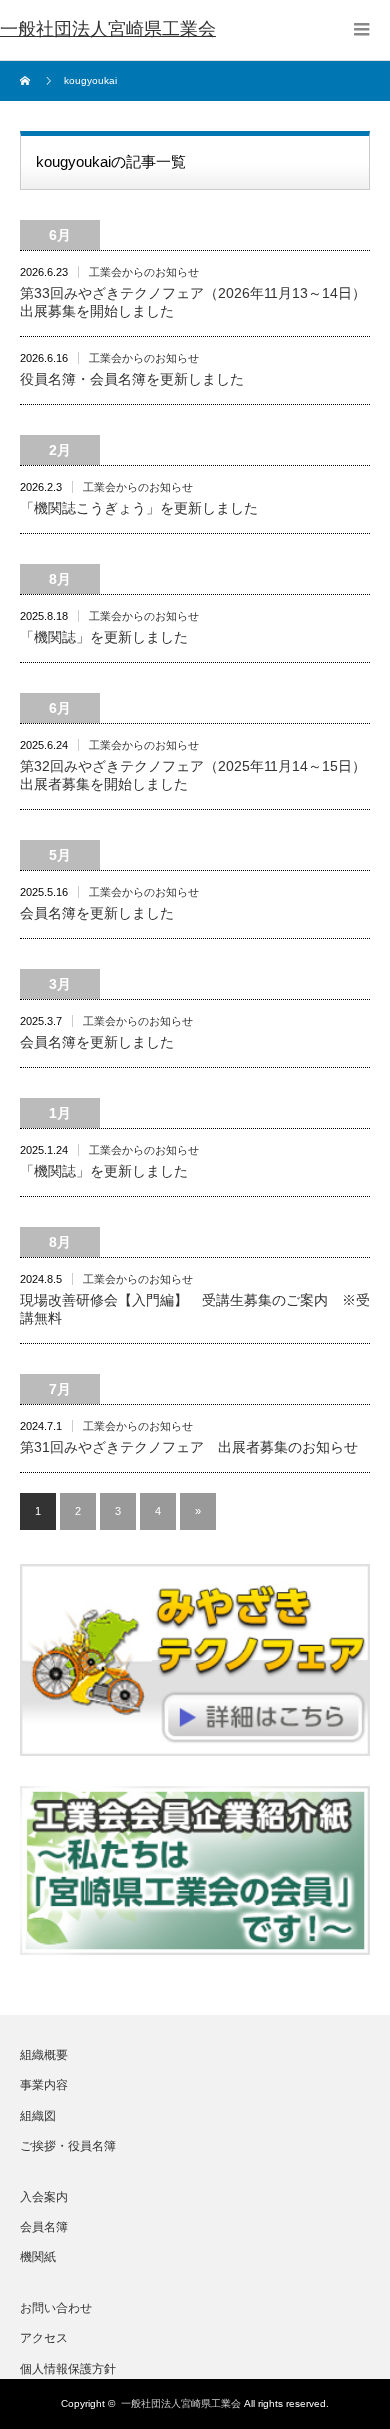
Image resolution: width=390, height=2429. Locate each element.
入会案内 (44, 2197)
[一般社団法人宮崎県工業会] (108, 30)
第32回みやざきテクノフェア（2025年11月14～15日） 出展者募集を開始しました (195, 775)
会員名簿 (44, 2227)
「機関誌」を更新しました (104, 637)
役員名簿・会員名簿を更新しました (132, 379)
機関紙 (38, 2257)
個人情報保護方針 (68, 2369)
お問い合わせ (56, 2308)
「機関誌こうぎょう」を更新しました (139, 508)
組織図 (38, 2116)
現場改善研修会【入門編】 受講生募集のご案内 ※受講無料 (195, 1309)
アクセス (44, 2338)
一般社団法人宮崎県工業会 (181, 2403)
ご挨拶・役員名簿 (68, 2146)
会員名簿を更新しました (97, 913)
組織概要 (44, 2055)
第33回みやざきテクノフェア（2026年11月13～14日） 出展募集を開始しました (195, 302)
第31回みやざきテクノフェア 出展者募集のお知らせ (189, 1447)
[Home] (27, 81)
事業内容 (44, 2085)
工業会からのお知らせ (144, 272)
